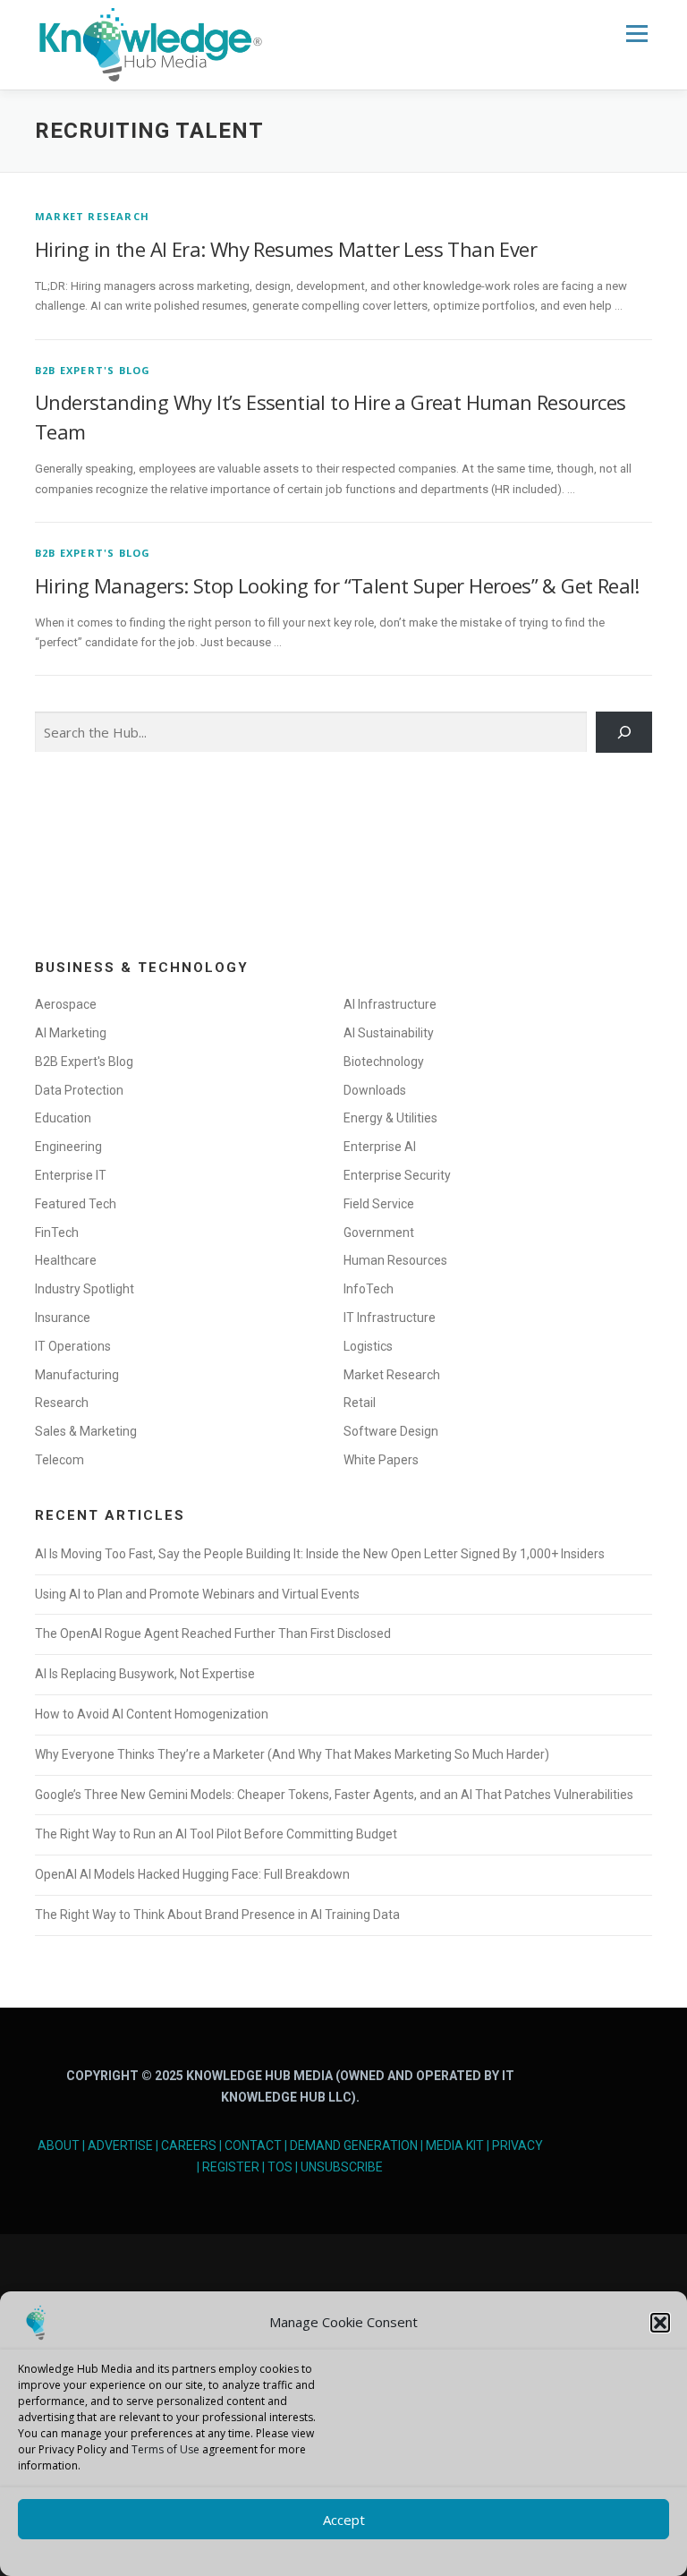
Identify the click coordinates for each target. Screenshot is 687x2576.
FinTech (57, 1233)
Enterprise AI (380, 1147)
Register (231, 2167)
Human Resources (395, 1260)
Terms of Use (165, 2449)
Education (63, 1118)
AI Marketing (71, 1033)
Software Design (391, 1431)
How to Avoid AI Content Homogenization (152, 1714)
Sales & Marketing (86, 1431)
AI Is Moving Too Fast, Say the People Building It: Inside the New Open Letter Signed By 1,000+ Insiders (320, 1554)
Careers (189, 2145)
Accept (344, 2520)
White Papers (381, 1460)
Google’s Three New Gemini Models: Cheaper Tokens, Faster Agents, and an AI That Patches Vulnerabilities (334, 1795)
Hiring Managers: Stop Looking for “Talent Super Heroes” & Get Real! (337, 585)
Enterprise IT (71, 1175)
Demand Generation (354, 2145)
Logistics (368, 1346)
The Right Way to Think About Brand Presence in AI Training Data (217, 1915)
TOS (280, 2167)
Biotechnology (384, 1062)
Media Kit (455, 2145)
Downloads (375, 1090)
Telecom (59, 1460)
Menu (636, 33)
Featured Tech (76, 1204)
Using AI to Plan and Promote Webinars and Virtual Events (197, 1594)
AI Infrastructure (390, 1004)
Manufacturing (77, 1375)
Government (379, 1233)
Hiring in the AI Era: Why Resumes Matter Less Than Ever (286, 249)
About (59, 2145)
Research (62, 1403)
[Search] (624, 732)
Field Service (379, 1204)
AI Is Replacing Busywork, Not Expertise (145, 1674)
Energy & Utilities (390, 1118)
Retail (360, 1403)
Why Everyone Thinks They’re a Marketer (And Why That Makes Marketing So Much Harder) (292, 1754)
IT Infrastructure (390, 1318)
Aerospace (66, 1004)
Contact (253, 2145)
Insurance (63, 1318)
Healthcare (66, 1260)
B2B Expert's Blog (93, 370)
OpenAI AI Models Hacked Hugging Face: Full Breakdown (192, 1874)
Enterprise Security (397, 1175)
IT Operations (73, 1346)
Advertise (120, 2145)
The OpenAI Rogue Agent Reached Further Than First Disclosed (213, 1633)
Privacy (517, 2145)
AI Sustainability (389, 1033)
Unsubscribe (342, 2167)
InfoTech (369, 1289)
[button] (660, 2323)
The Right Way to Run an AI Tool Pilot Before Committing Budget (216, 1834)
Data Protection (79, 1090)
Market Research (92, 216)
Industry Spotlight (85, 1289)
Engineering (68, 1147)
